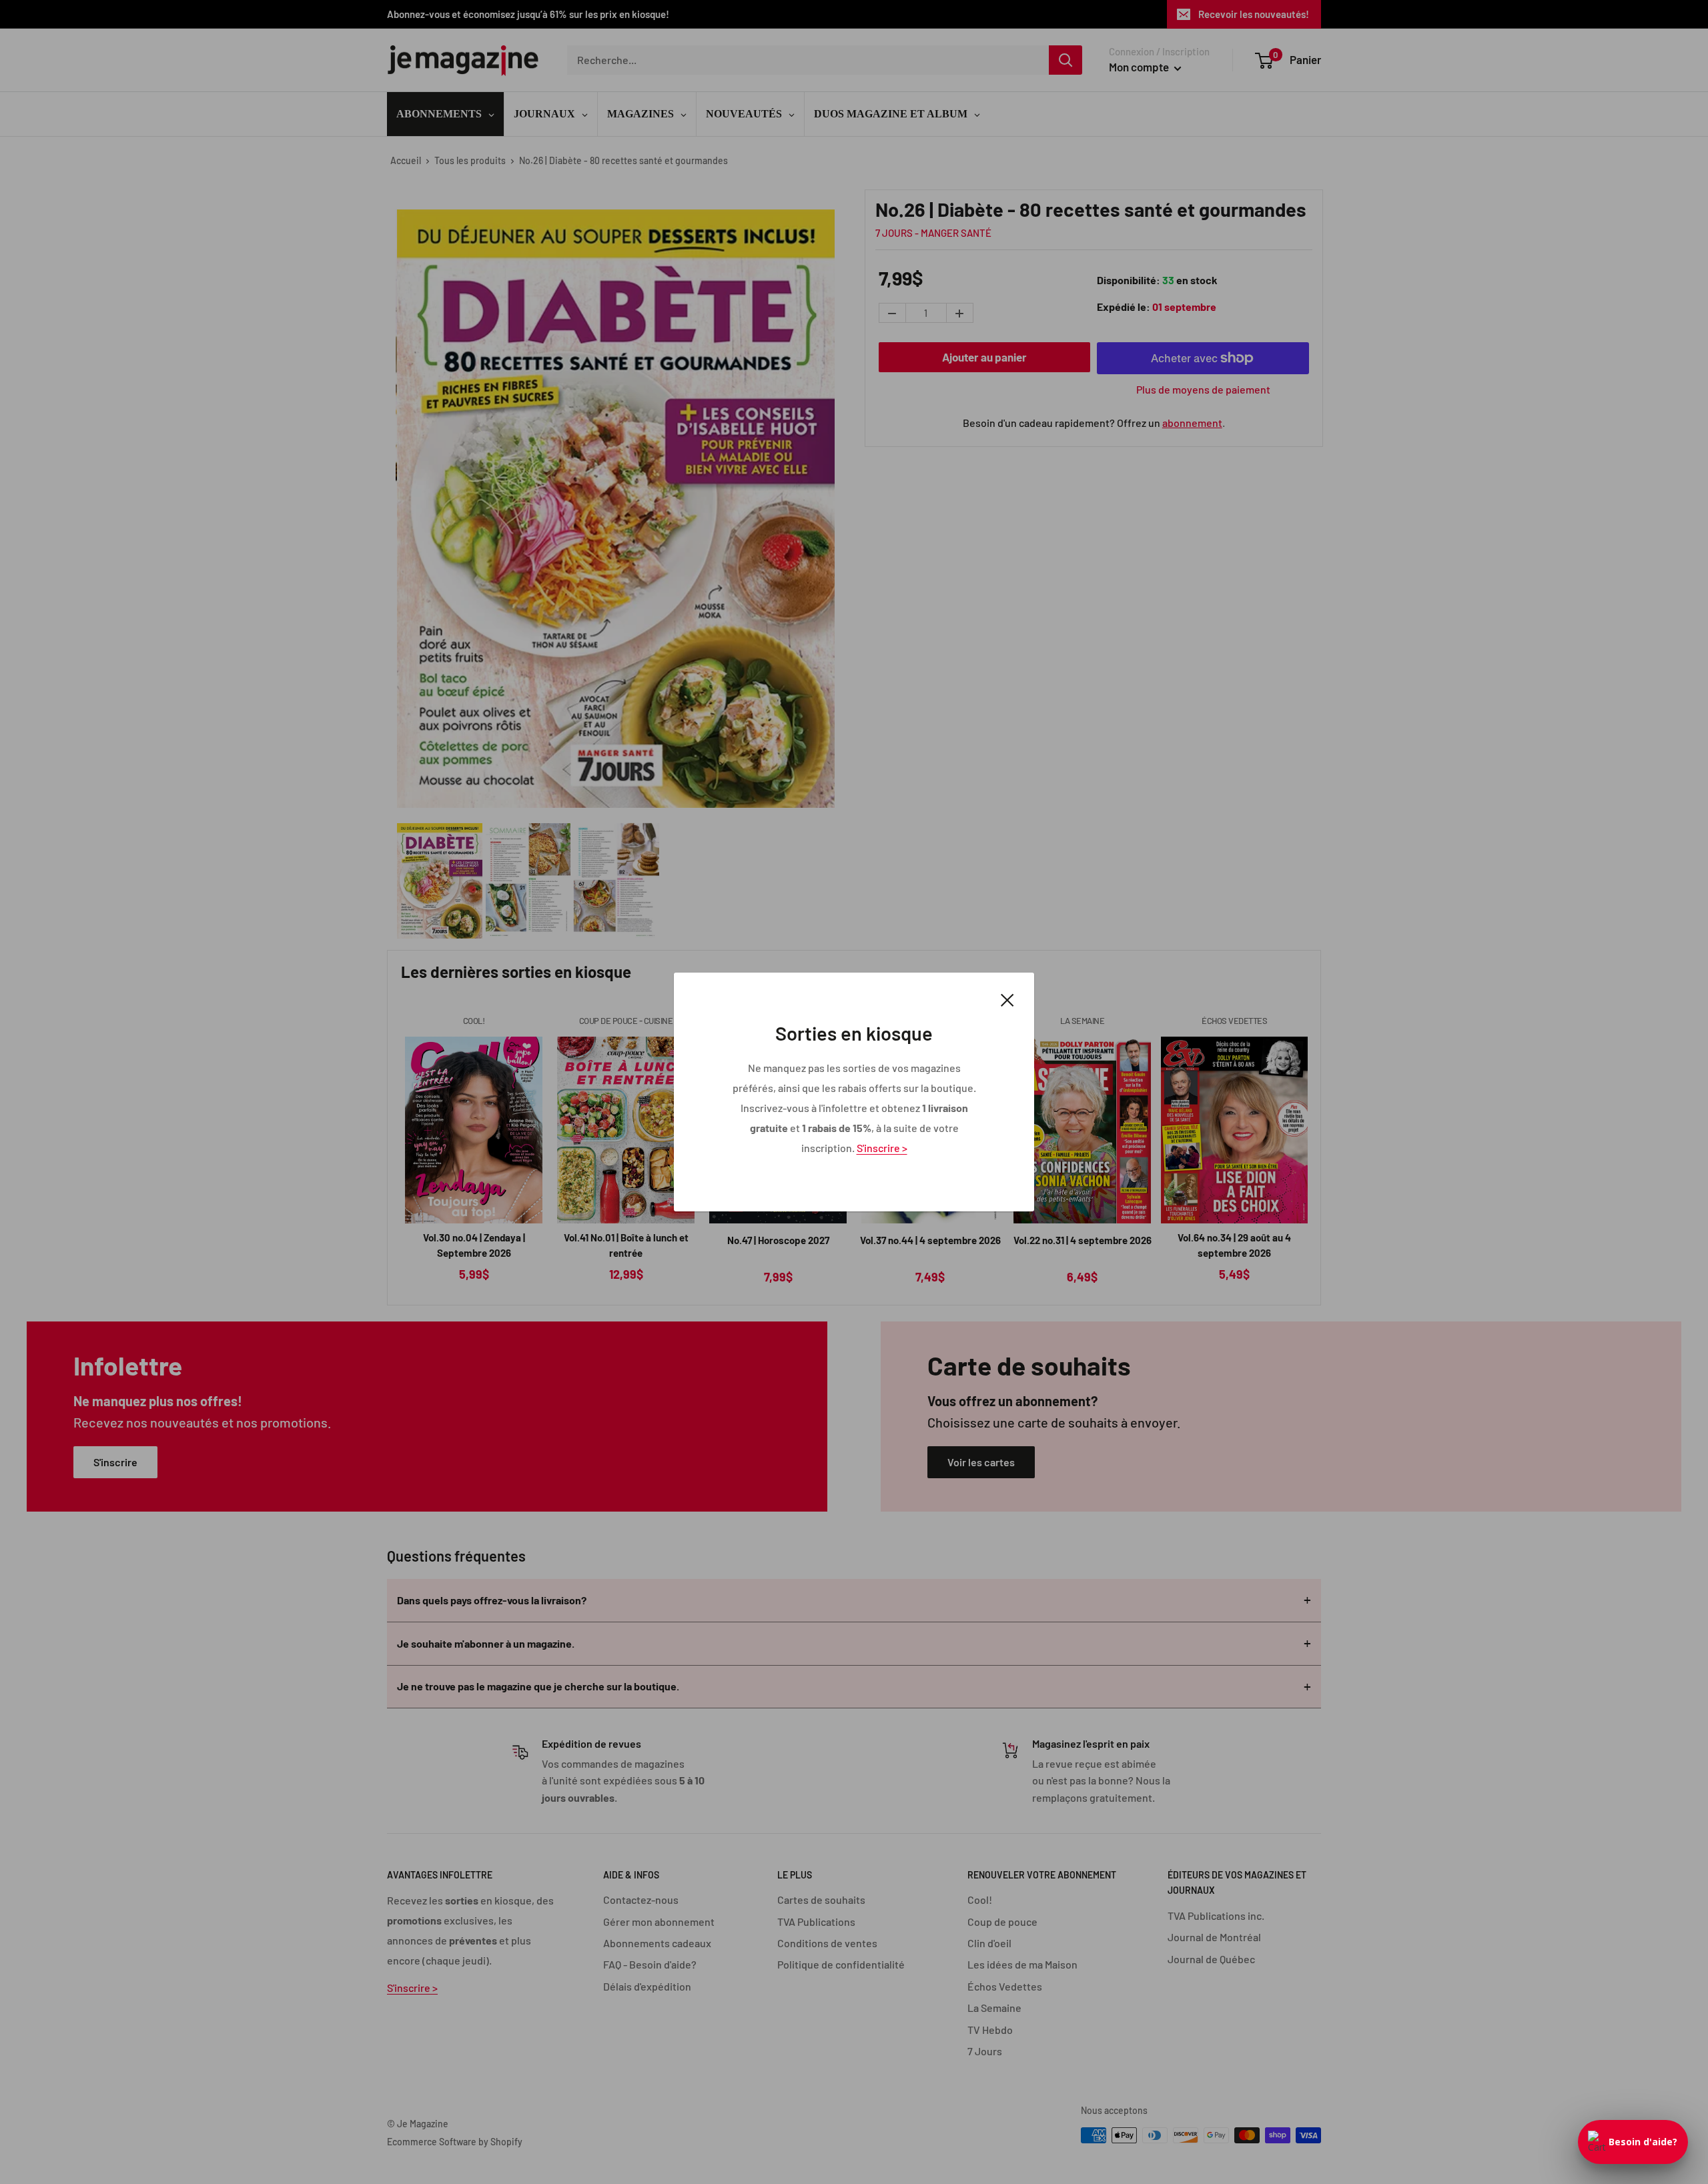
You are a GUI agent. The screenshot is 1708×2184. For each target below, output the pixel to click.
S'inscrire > (882, 1148)
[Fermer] (1007, 999)
